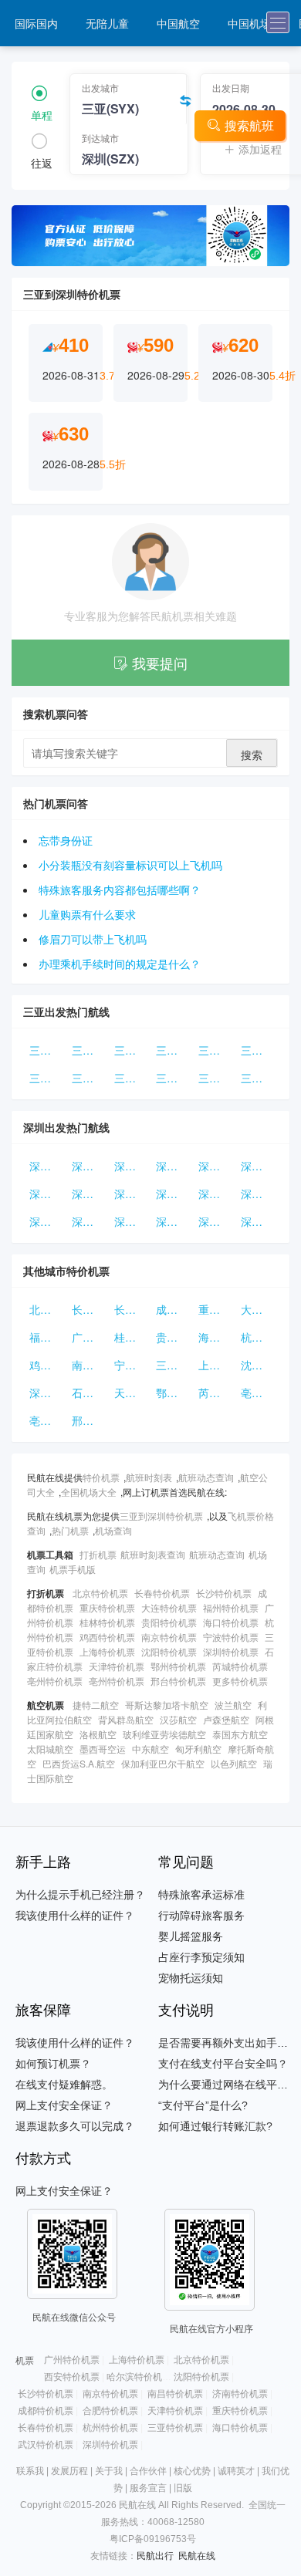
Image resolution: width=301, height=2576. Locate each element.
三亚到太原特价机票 (132, 1078)
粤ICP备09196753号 (153, 2539)
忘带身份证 (66, 840)
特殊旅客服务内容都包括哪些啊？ (120, 890)
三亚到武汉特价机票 (90, 1078)
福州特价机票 (47, 1337)
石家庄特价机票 (90, 1393)
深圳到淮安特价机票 (90, 1221)
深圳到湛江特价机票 (90, 1166)
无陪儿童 (107, 23)
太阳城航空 (50, 1749)
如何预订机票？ (53, 2064)
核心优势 (192, 2471)
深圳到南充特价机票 (47, 1221)
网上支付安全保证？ (64, 2105)
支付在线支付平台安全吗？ (223, 2064)
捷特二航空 (96, 1705)
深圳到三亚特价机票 (216, 1193)
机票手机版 (73, 1569)
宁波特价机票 (132, 1365)
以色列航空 (234, 1763)
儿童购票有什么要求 (87, 914)
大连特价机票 (259, 1309)
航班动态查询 (206, 1477)
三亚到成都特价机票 (259, 1078)
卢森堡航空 (226, 1719)
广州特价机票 (90, 1337)
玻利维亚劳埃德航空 (164, 1734)
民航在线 (197, 2556)
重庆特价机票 (216, 1309)
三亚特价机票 (174, 1365)
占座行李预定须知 (201, 1957)
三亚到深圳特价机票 (161, 1516)
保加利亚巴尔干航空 (163, 1763)
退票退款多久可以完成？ (75, 2126)
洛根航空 (98, 1734)
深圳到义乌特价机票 (132, 1193)
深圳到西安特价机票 (174, 1166)
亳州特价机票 (259, 1393)
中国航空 (178, 23)
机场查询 (113, 1530)
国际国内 (36, 23)
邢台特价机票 (90, 1420)
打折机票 (98, 1554)
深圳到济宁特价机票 (259, 1166)
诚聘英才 (236, 2471)
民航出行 (155, 2556)
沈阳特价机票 (259, 1365)
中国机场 (249, 23)
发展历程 (69, 2471)
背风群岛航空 (126, 1719)
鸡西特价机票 (47, 1365)
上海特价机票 (216, 1365)
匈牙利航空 (198, 1749)
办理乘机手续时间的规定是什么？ (120, 964)
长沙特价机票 (132, 1309)
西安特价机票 (72, 2377)
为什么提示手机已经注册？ (80, 1895)
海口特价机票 (216, 1337)
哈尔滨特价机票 (139, 2377)
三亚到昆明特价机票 (174, 1078)
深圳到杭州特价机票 (174, 1193)
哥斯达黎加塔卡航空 (167, 1705)
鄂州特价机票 (174, 1393)
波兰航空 (233, 1705)
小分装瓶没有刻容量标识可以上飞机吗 (130, 865)
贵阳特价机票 (174, 1337)
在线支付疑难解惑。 (64, 2085)
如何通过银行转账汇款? (215, 2126)
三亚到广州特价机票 (216, 1078)
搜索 (252, 755)
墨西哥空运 (103, 1749)
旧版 (183, 2488)
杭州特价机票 (259, 1337)
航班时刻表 (149, 1477)
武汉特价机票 (46, 2445)
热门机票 (70, 1530)
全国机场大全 (89, 1492)
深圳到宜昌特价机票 (216, 1166)
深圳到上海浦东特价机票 (174, 1221)
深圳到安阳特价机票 (47, 1166)
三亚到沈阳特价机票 (132, 1050)
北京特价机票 (47, 1309)
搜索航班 (249, 125)
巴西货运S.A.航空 (79, 1763)
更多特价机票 (240, 1681)
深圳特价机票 (47, 1393)
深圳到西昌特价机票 (132, 1221)
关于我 (109, 2471)
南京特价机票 (90, 1365)
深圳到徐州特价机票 (90, 1193)
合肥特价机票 (110, 2411)
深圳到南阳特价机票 (259, 1221)
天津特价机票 (132, 1393)
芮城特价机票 (216, 1393)
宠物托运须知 (191, 1978)
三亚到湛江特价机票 (174, 1050)
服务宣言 (148, 2488)
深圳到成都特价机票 (216, 1221)
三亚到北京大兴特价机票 (216, 1050)
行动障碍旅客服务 (201, 1916)
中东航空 (150, 1749)
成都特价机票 (174, 1309)
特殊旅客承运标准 (201, 1895)
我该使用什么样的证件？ (75, 1916)
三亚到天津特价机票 (47, 1078)
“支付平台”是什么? (203, 2105)
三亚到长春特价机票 (90, 1050)
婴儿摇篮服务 (191, 1936)
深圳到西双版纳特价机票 (47, 1193)
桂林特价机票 (132, 1337)
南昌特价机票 (175, 2394)
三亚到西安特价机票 (47, 1050)
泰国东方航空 (240, 1734)
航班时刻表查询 (153, 1554)
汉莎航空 (178, 1719)
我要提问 (160, 663)
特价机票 (101, 1477)
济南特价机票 (240, 2394)
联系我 (30, 2471)
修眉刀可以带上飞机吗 (93, 939)
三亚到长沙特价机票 (259, 1050)
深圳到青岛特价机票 (132, 1166)
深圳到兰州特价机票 (259, 1193)
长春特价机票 (90, 1309)
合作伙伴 (148, 2471)
